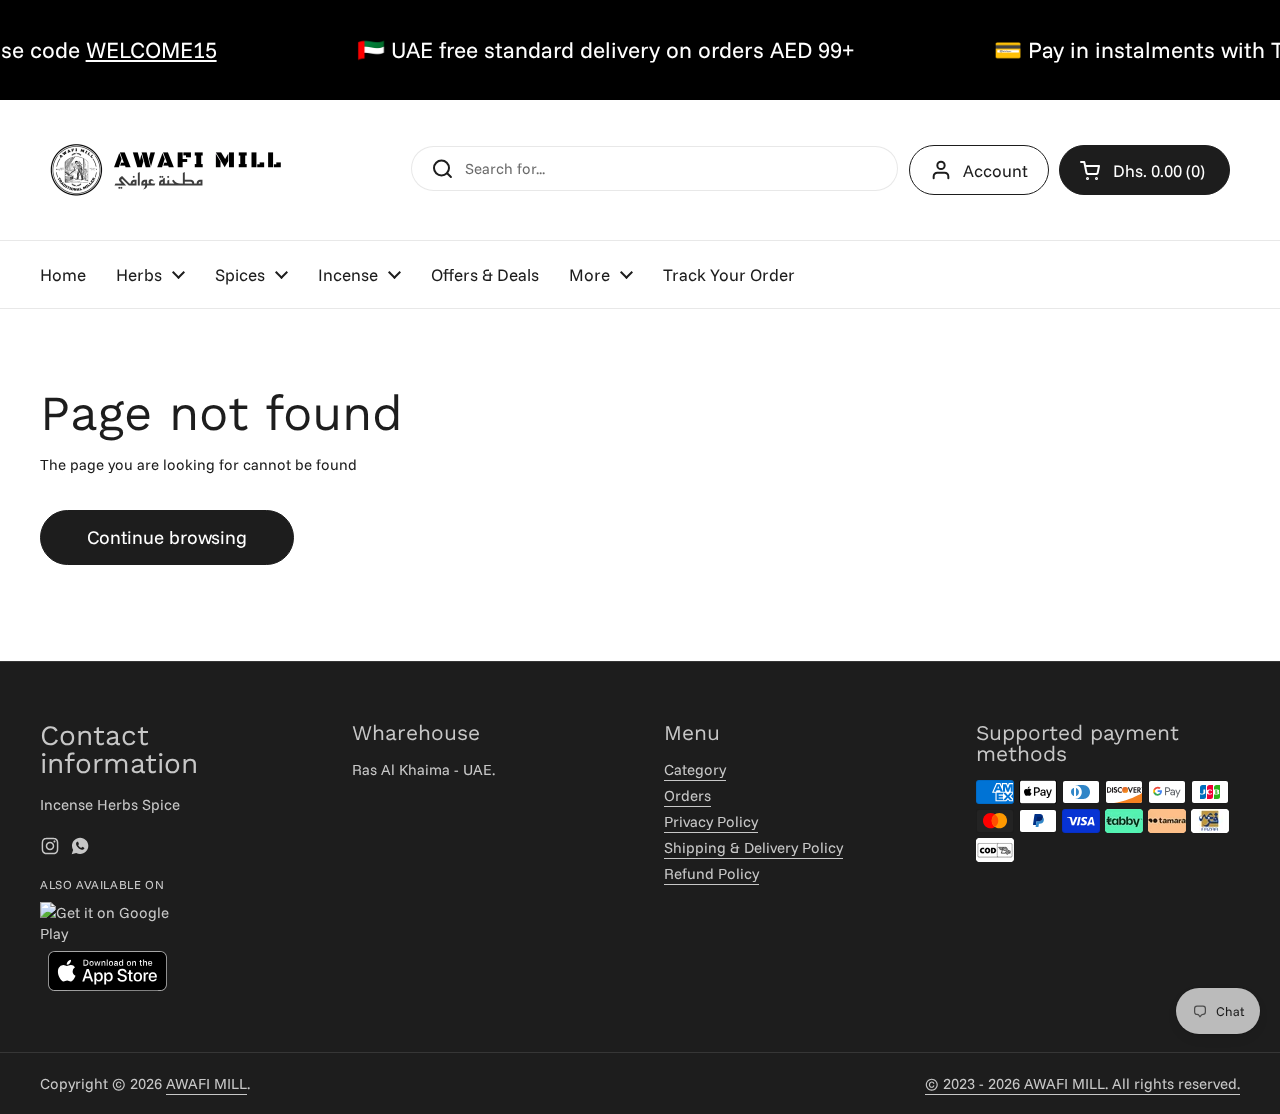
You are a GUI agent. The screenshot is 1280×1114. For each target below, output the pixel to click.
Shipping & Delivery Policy (753, 847)
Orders (687, 795)
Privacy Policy (711, 821)
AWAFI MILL (206, 1083)
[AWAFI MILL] (165, 170)
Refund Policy (711, 873)
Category (695, 769)
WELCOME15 (139, 49)
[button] (1144, 170)
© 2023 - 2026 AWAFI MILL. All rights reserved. (1082, 1083)
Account (995, 170)
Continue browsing (167, 537)
